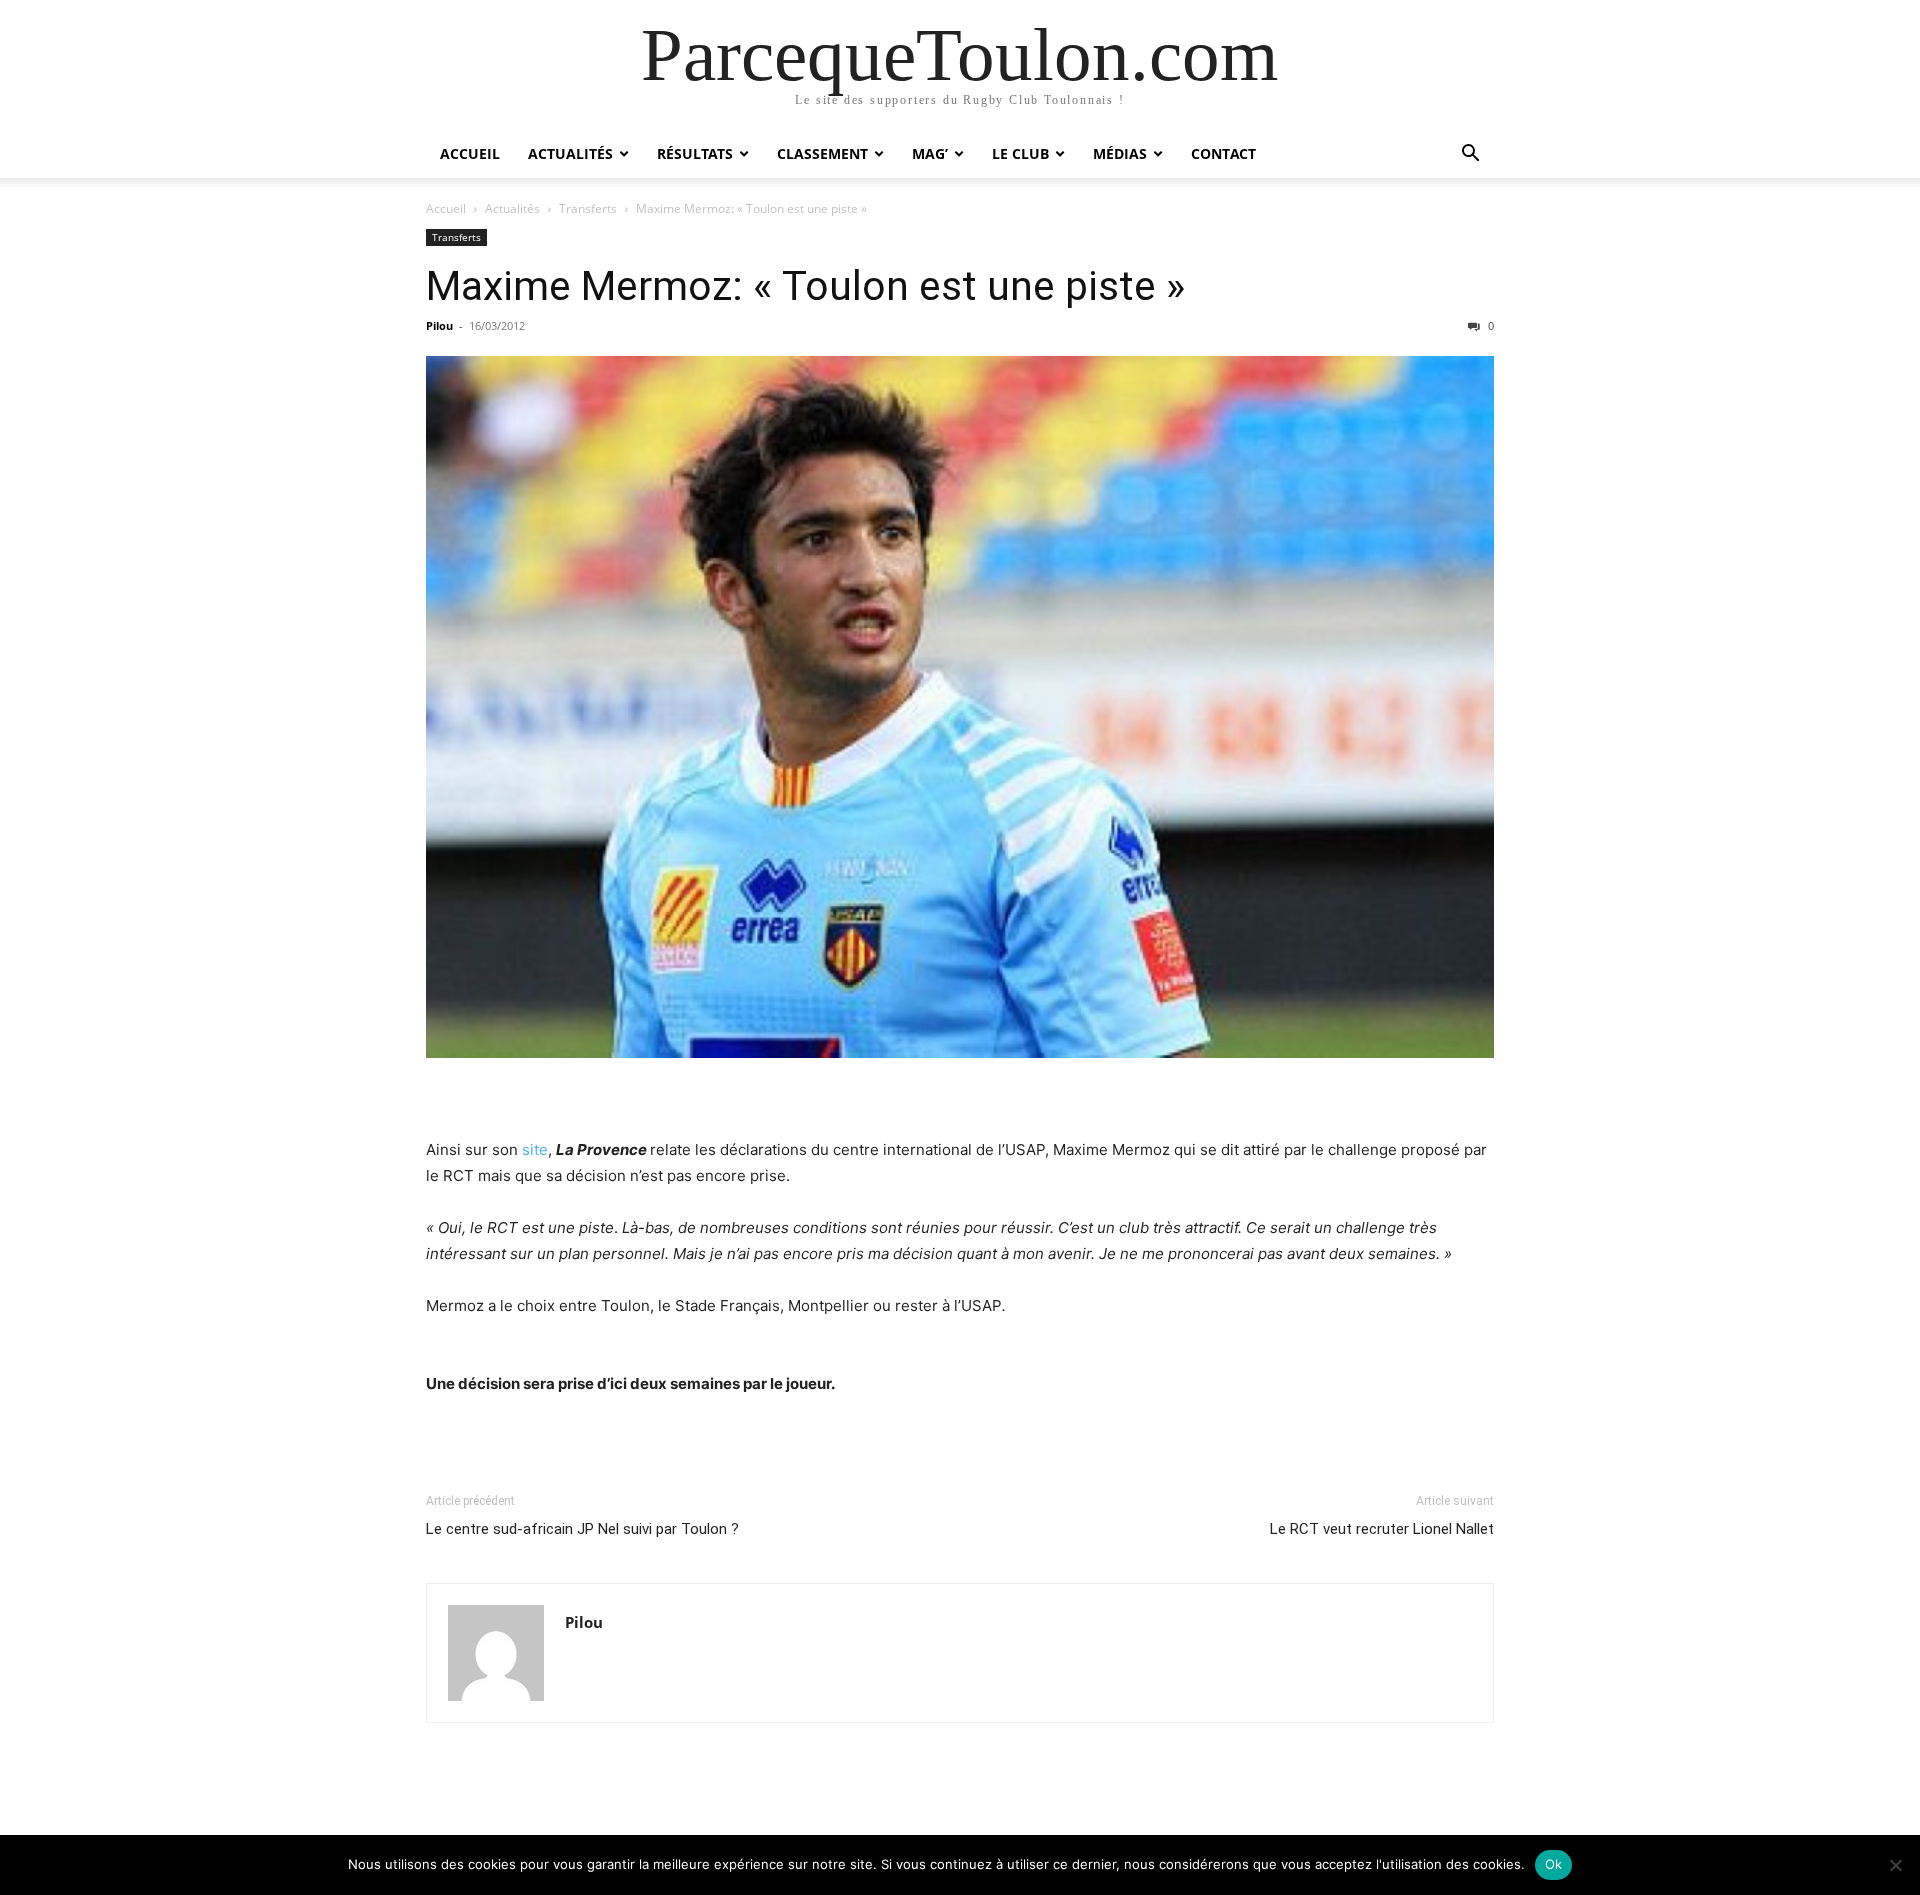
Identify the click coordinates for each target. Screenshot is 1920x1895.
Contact (1223, 153)
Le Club (1020, 153)
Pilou (439, 325)
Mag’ (930, 153)
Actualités (570, 153)
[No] (1895, 1865)
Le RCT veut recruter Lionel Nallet (1382, 1529)
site (535, 1149)
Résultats (695, 153)
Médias (1120, 153)
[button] (1470, 155)
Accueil (470, 153)
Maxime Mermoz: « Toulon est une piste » (805, 286)
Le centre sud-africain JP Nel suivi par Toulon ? (582, 1529)
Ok (1554, 1864)
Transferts (588, 208)
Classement (822, 153)
